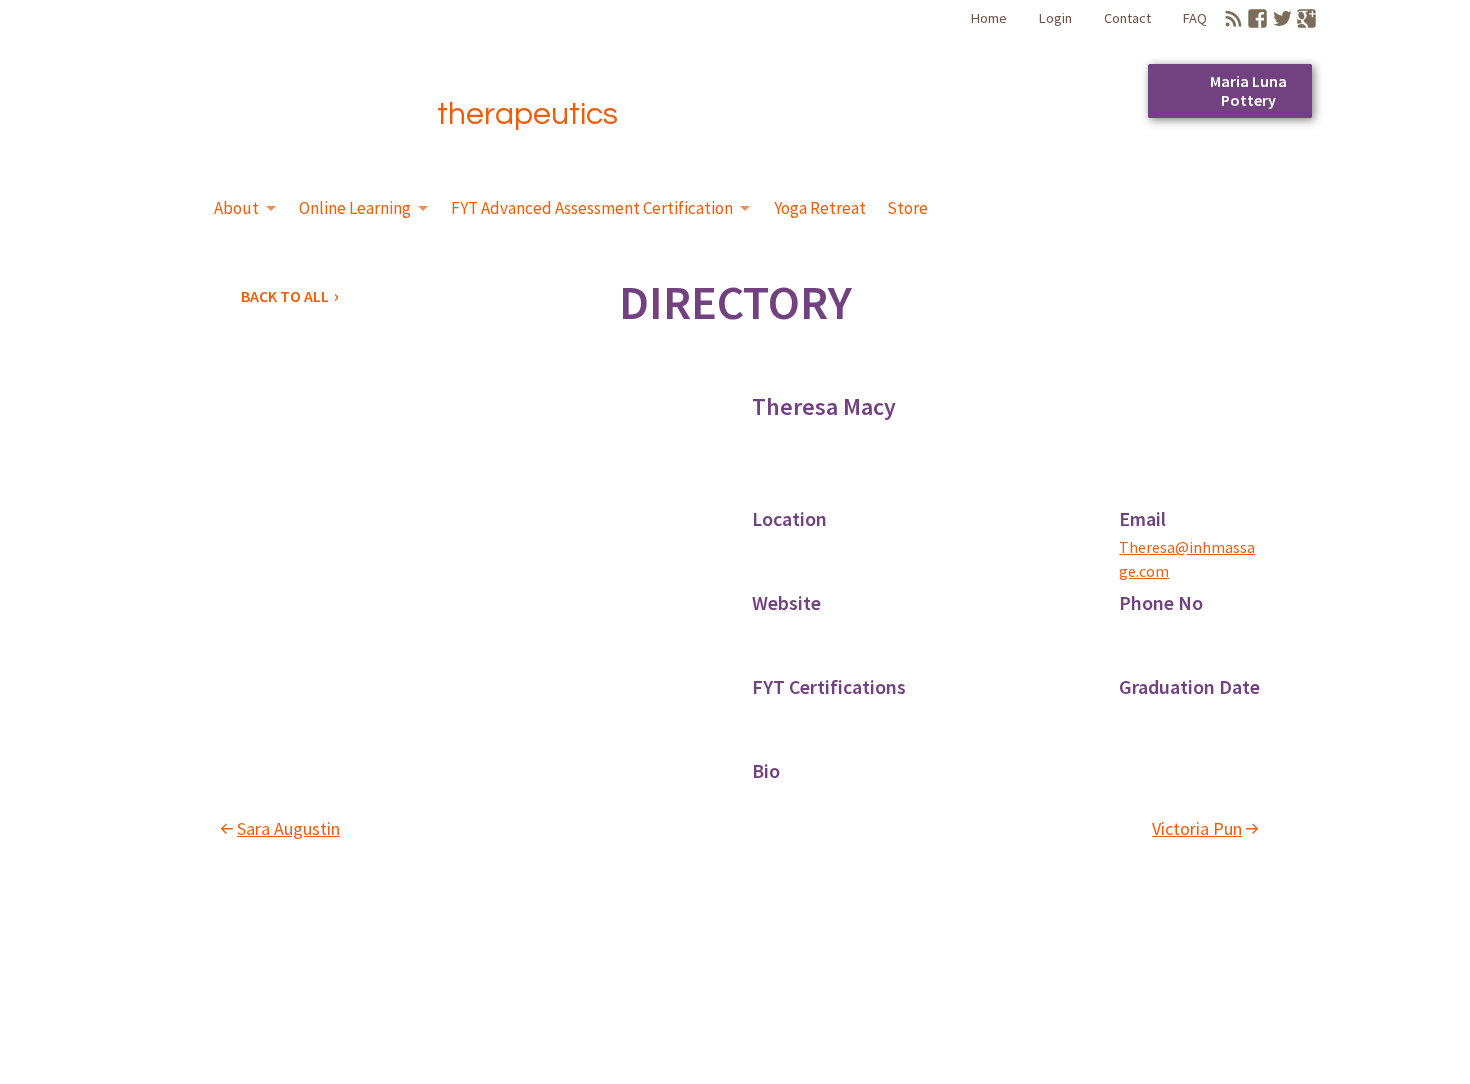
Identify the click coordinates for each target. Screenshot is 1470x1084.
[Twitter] (1282, 18)
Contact (1127, 18)
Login (1055, 18)
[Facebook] (1257, 18)
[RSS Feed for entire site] (1233, 18)
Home (989, 18)
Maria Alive (261, 82)
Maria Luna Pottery (1248, 90)
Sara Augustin (288, 828)
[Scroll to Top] (1373, 1010)
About (236, 208)
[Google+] (1306, 18)
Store (907, 208)
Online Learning (355, 208)
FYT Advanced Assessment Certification (592, 208)
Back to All (285, 296)
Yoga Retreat (820, 208)
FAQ (1195, 18)
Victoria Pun (1197, 828)
